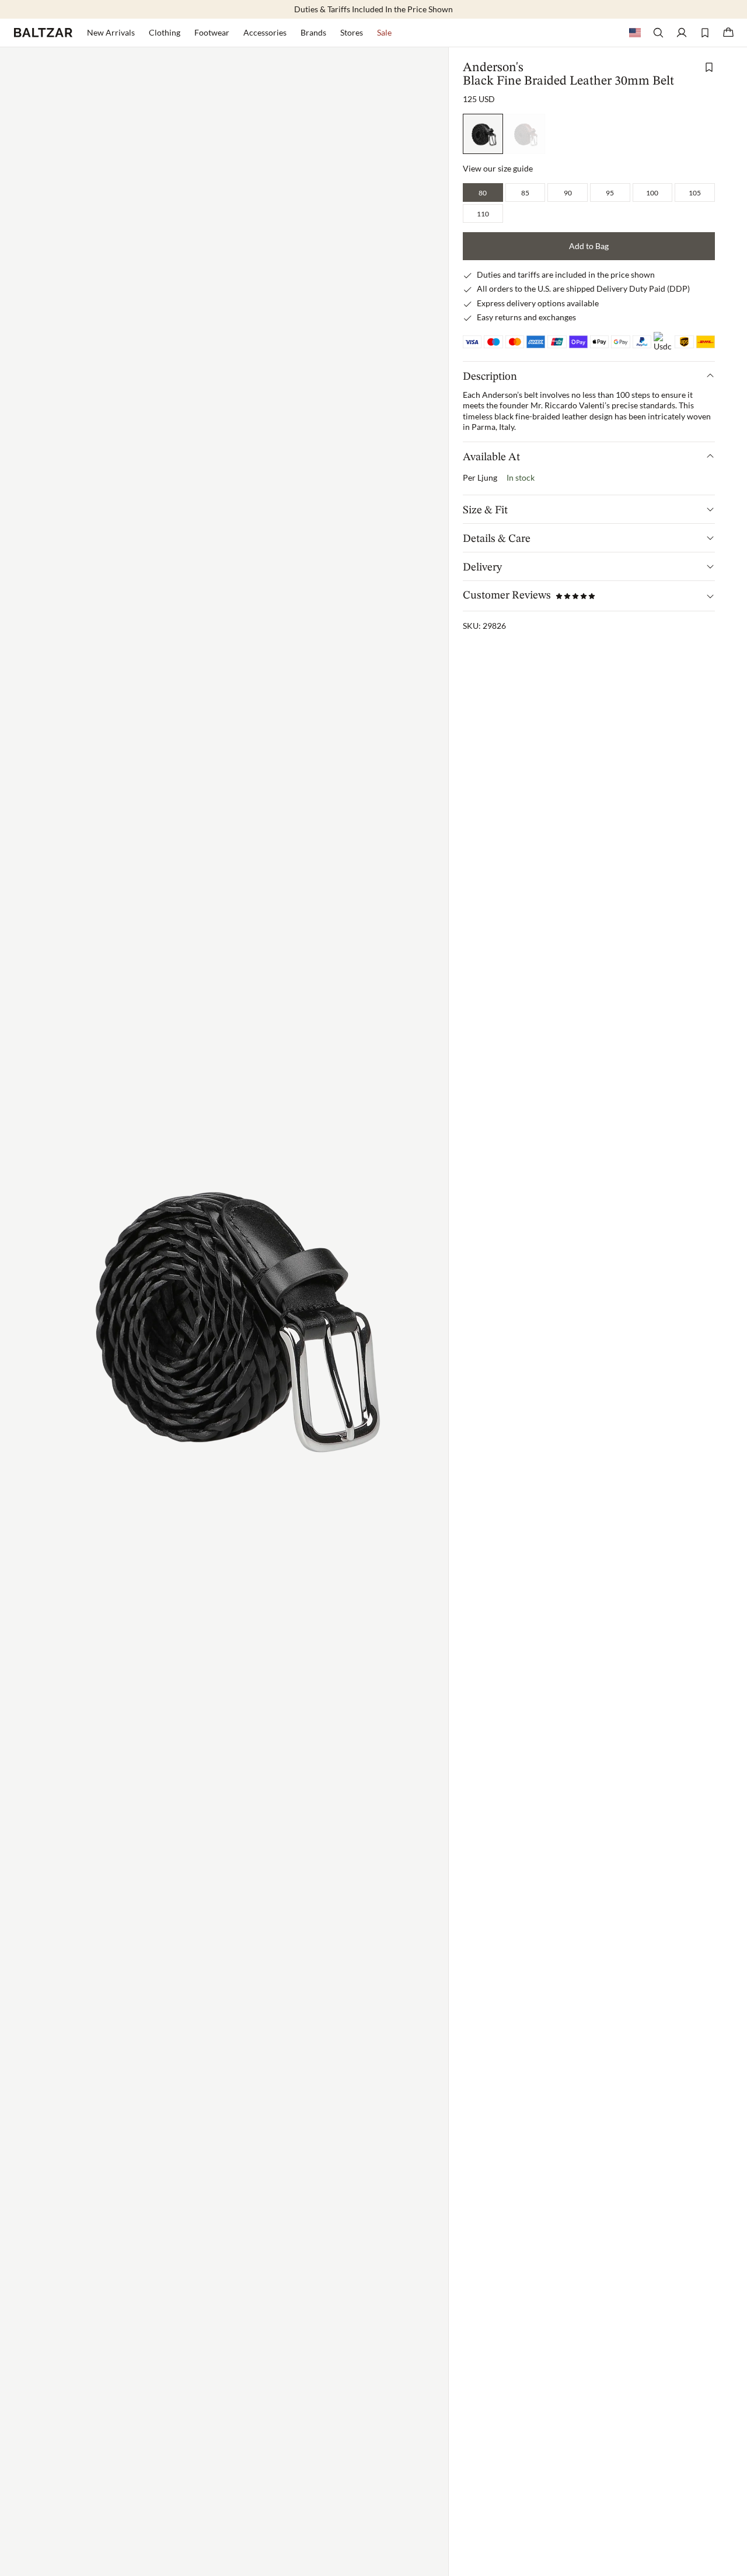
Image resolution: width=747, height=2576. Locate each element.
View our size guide (498, 168)
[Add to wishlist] (709, 67)
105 (695, 192)
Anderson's (493, 68)
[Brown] (526, 134)
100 (652, 192)
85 (525, 192)
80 (483, 192)
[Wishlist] (705, 33)
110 (483, 213)
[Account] (682, 33)
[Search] (658, 33)
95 (610, 192)
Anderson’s (502, 395)
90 (568, 192)
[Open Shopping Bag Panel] (728, 33)
